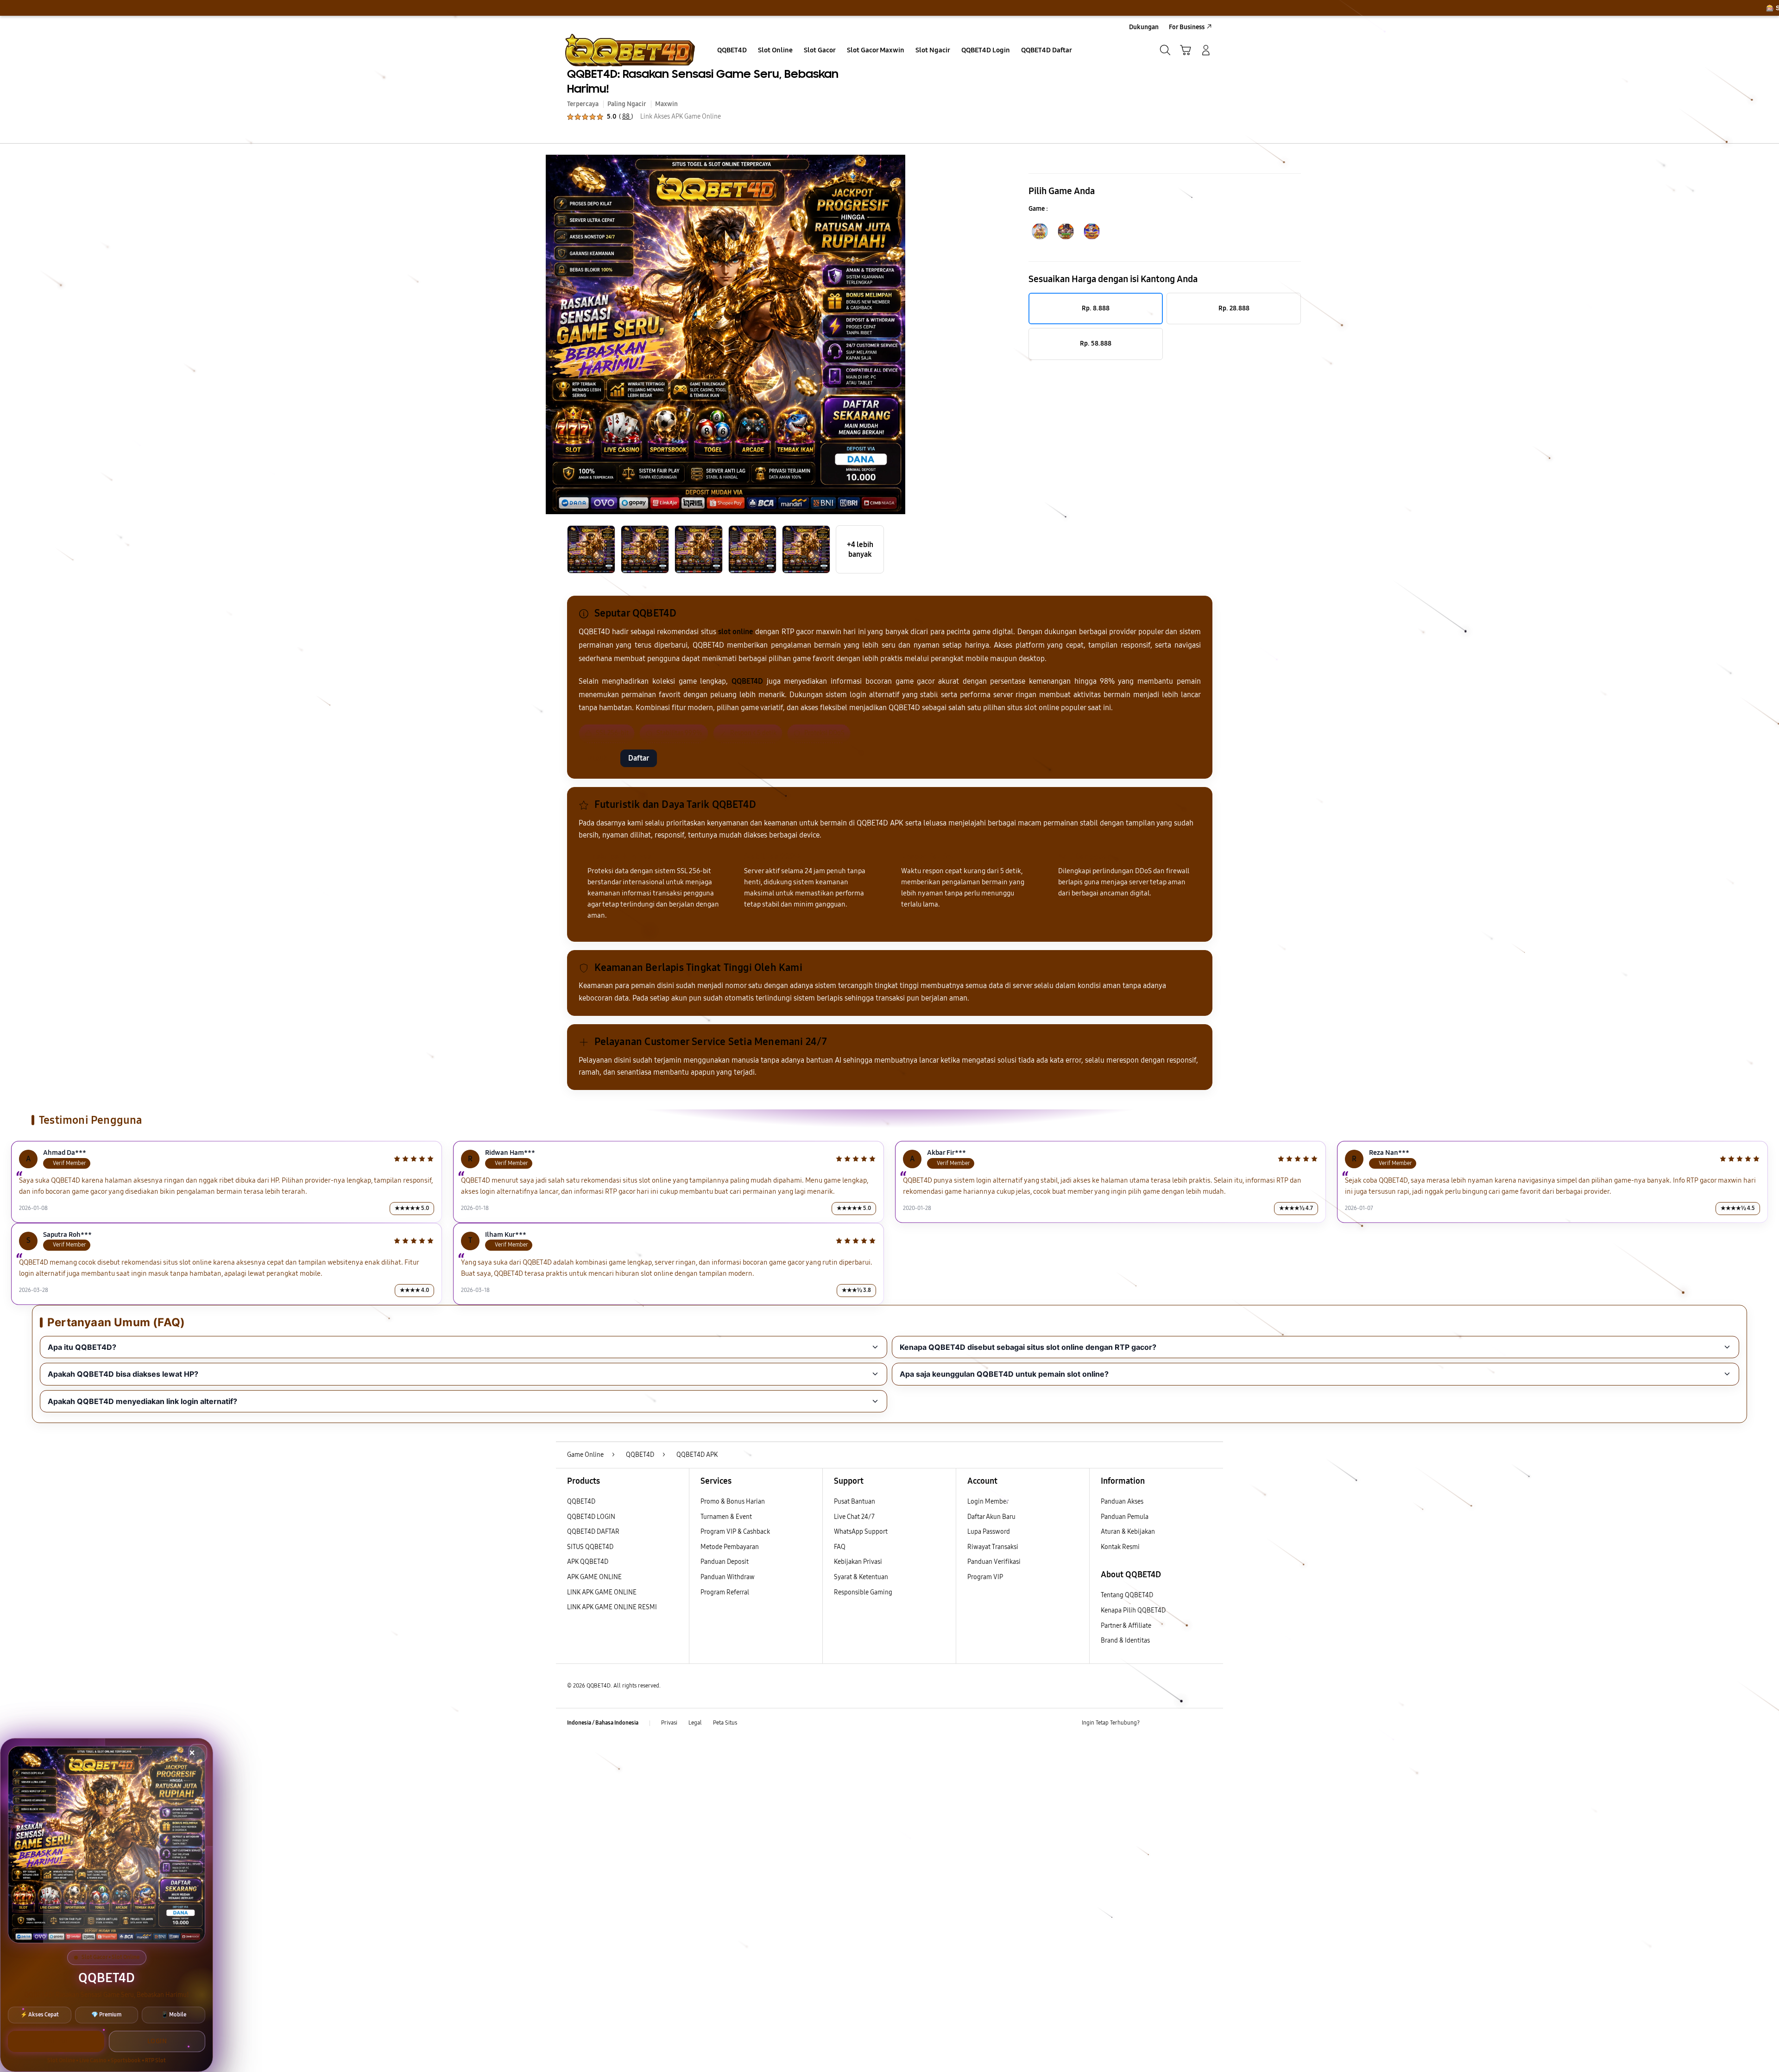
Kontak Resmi (1120, 1547)
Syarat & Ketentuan (861, 1577)
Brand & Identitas (1125, 1641)
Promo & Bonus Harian (733, 1502)
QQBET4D (581, 1502)
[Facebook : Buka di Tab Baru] (1152, 1723)
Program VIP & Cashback (735, 1532)
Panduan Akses (1122, 1502)
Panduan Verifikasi (994, 1562)
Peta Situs (725, 1723)
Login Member (988, 1502)
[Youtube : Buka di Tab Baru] (1206, 1723)
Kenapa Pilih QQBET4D (1133, 1610)
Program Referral (725, 1592)
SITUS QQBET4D (590, 1547)
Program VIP (985, 1577)
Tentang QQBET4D (1127, 1595)
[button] (1186, 50)
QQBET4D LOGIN (591, 1517)
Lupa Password (989, 1532)
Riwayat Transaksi (993, 1547)
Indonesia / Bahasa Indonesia (603, 1723)
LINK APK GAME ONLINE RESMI (612, 1607)
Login (157, 2041)
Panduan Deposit (725, 1562)
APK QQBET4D (588, 1562)
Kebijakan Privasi (858, 1562)
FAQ (840, 1547)
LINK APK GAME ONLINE (602, 1592)
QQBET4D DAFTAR (593, 1532)
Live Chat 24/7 (854, 1517)
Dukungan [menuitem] (1144, 27)
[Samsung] (630, 50)
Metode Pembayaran (730, 1547)
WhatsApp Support (861, 1532)
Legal (695, 1723)
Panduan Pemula (1125, 1517)
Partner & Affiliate (1126, 1626)
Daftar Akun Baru (991, 1517)
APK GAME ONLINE (594, 1577)
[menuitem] (732, 51)
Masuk (597, 758)
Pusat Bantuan (855, 1502)
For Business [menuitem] (1187, 27)
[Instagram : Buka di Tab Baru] (1188, 1723)
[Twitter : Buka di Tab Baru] (1170, 1723)
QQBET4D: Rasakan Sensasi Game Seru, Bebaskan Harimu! (703, 81)
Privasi (669, 1723)
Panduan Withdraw (728, 1577)
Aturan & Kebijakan (1128, 1532)
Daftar (639, 758)
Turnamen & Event (726, 1517)
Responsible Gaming (863, 1592)
